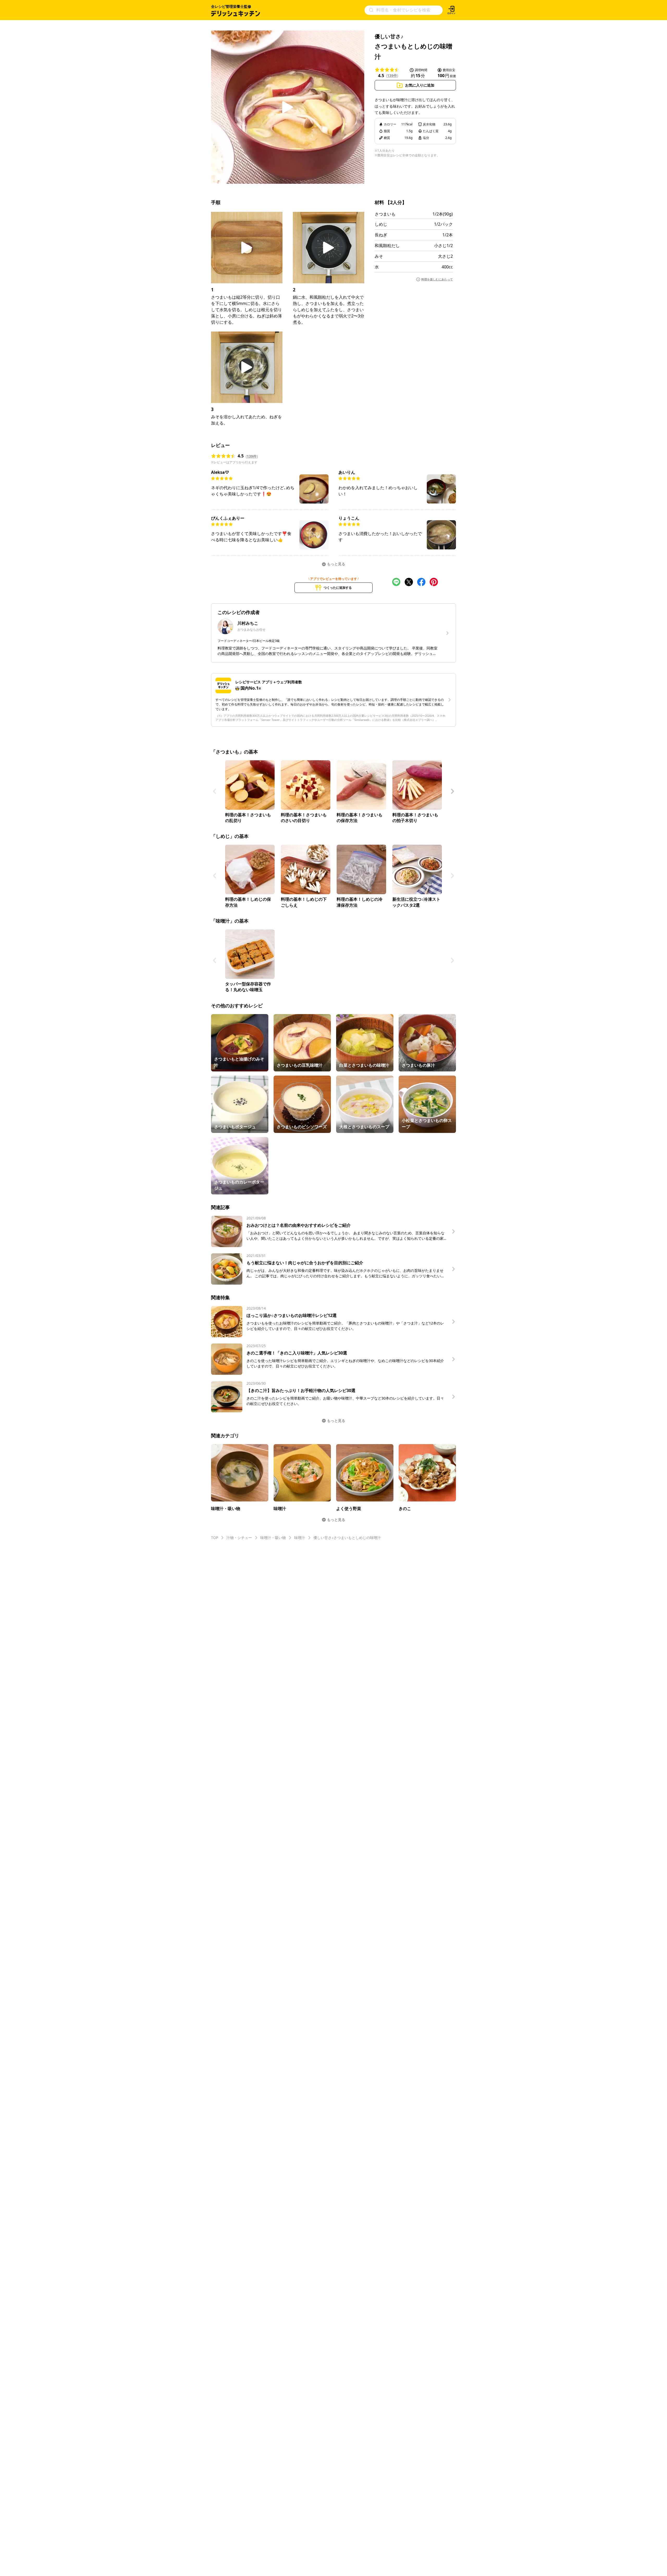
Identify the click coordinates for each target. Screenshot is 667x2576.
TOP (215, 1538)
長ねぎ (381, 235)
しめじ (381, 224)
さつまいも (385, 214)
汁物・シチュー (239, 1538)
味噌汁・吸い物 (273, 1538)
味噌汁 (300, 1538)
